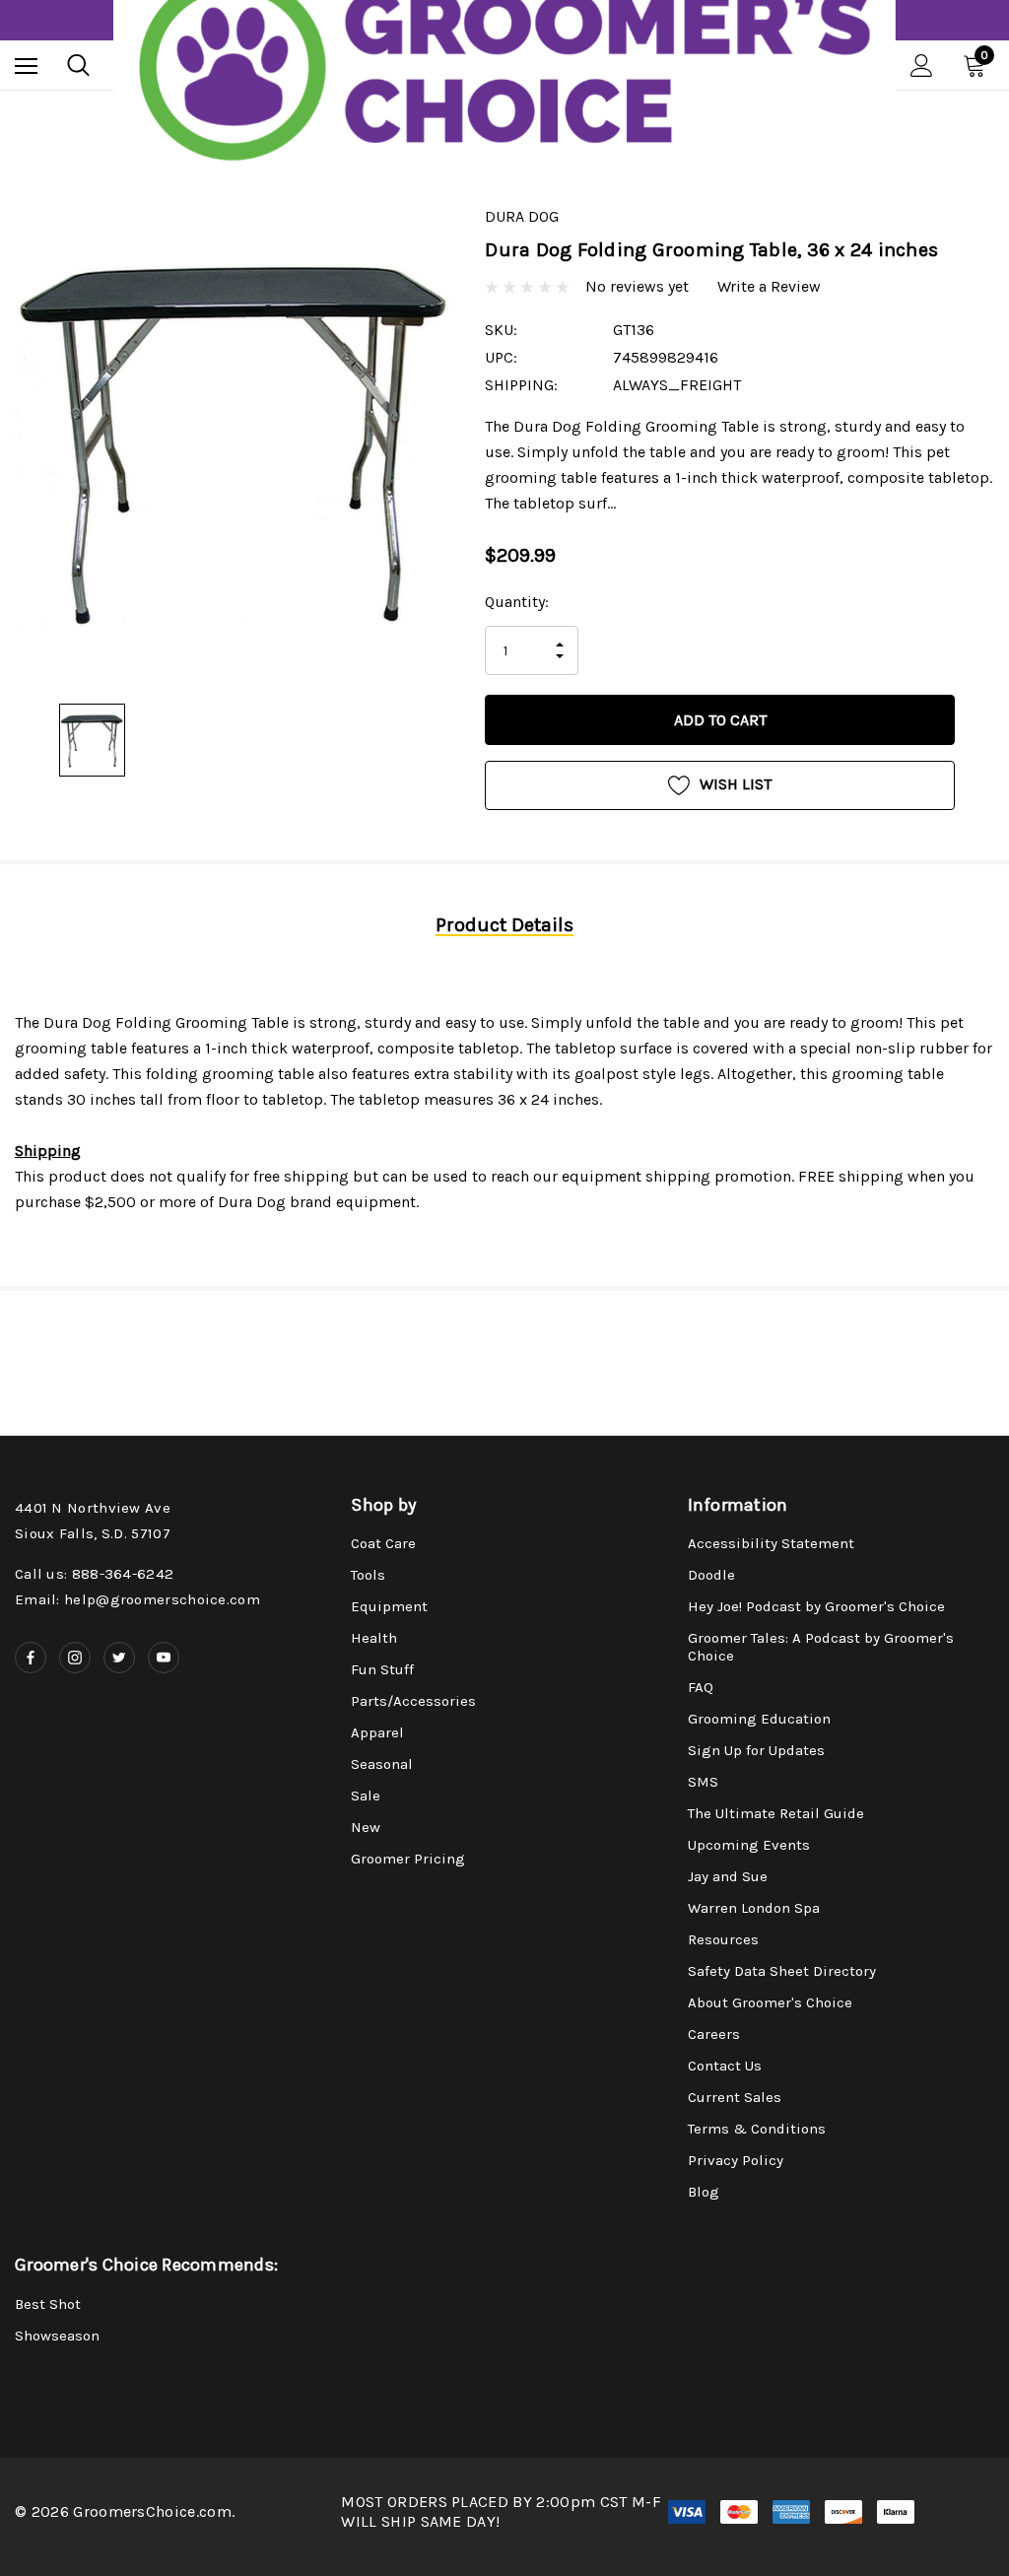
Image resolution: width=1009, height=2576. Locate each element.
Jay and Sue (728, 1876)
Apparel (377, 1732)
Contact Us (725, 2066)
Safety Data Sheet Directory (782, 1971)
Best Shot (48, 2304)
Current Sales (735, 2097)
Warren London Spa (754, 1908)
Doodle (711, 1575)
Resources (723, 1939)
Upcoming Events (749, 1845)
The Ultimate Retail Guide (776, 1813)
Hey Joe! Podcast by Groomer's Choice (816, 1606)
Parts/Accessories (413, 1701)
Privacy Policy (736, 2160)
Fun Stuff (382, 1669)
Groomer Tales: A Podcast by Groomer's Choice (821, 1647)
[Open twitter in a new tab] (119, 1658)
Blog (704, 2192)
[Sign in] (922, 66)
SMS (703, 1782)
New (366, 1827)
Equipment (389, 1606)
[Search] (78, 65)
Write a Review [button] (769, 286)
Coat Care (383, 1543)
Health (374, 1638)
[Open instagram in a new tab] (75, 1658)
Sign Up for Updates (756, 1750)
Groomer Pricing (408, 1859)
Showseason (57, 2336)
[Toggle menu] (26, 66)
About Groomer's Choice (770, 2002)
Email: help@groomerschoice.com (137, 1599)
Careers (714, 2034)
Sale (366, 1796)
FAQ (701, 1687)
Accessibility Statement (771, 1543)
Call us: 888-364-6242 (94, 1574)
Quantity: (517, 602)
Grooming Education (759, 1719)
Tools (368, 1575)
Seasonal (382, 1764)
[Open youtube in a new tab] (164, 1658)
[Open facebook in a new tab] (31, 1658)
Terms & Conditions (757, 2129)
